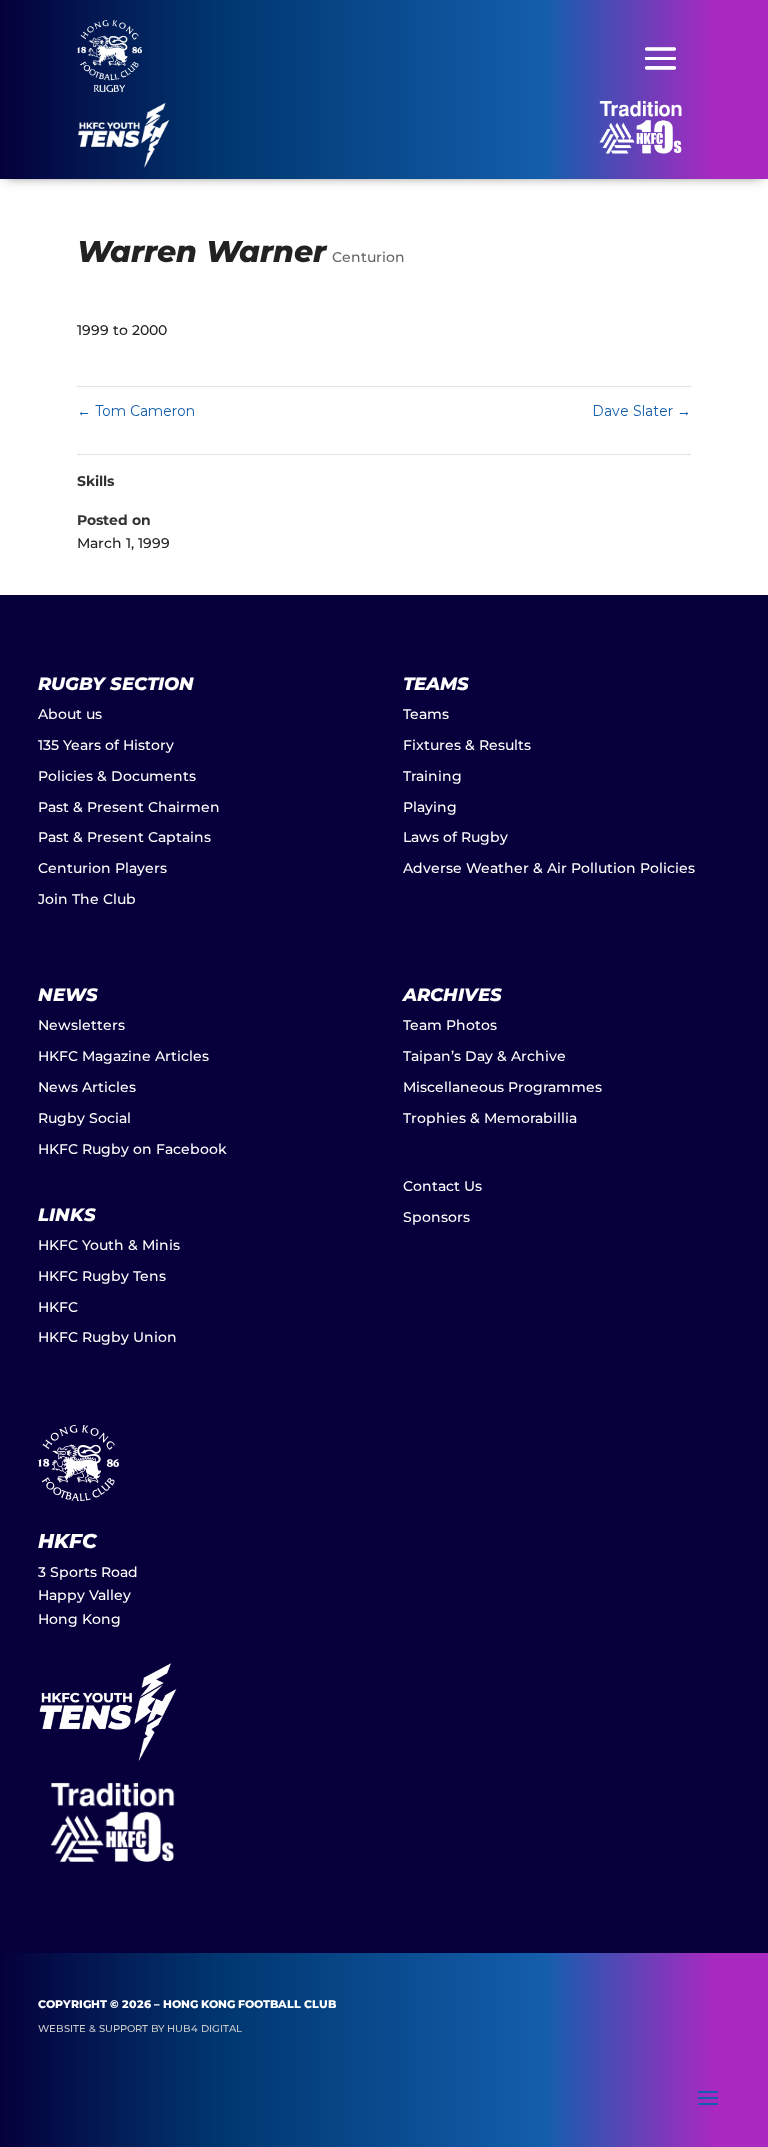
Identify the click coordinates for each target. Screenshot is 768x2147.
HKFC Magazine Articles (123, 1056)
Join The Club (87, 899)
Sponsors (436, 1217)
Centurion (368, 257)
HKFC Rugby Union (107, 1337)
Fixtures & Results (467, 745)
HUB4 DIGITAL (204, 2028)
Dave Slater (641, 411)
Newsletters (81, 1025)
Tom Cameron (136, 411)
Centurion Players (102, 868)
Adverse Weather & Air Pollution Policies (549, 868)
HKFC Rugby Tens (102, 1276)
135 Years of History (106, 745)
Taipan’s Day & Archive (484, 1056)
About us (70, 714)
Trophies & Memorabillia (490, 1118)
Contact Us (442, 1186)
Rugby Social (84, 1118)
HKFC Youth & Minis (109, 1245)
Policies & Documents (117, 776)
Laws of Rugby (455, 837)
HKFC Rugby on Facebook (132, 1149)
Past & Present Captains (124, 837)
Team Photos (450, 1025)
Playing (430, 807)
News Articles (87, 1087)
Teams (426, 714)
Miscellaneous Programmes (502, 1087)
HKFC (58, 1307)
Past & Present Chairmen (129, 807)
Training (432, 776)
